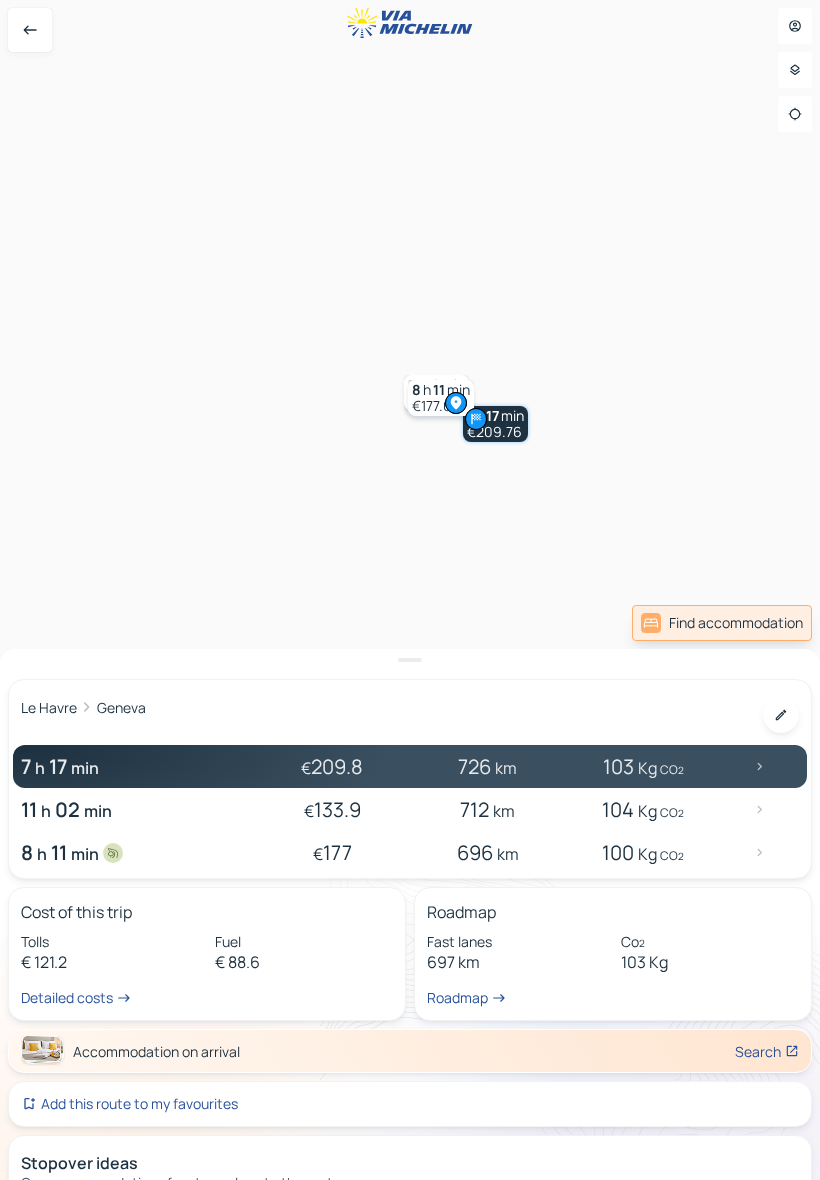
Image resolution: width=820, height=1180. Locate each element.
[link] (722, 623)
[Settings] (795, 70)
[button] (495, 424)
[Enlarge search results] (410, 660)
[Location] (795, 114)
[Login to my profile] (795, 26)
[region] (410, 590)
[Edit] (781, 715)
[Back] (30, 30)
